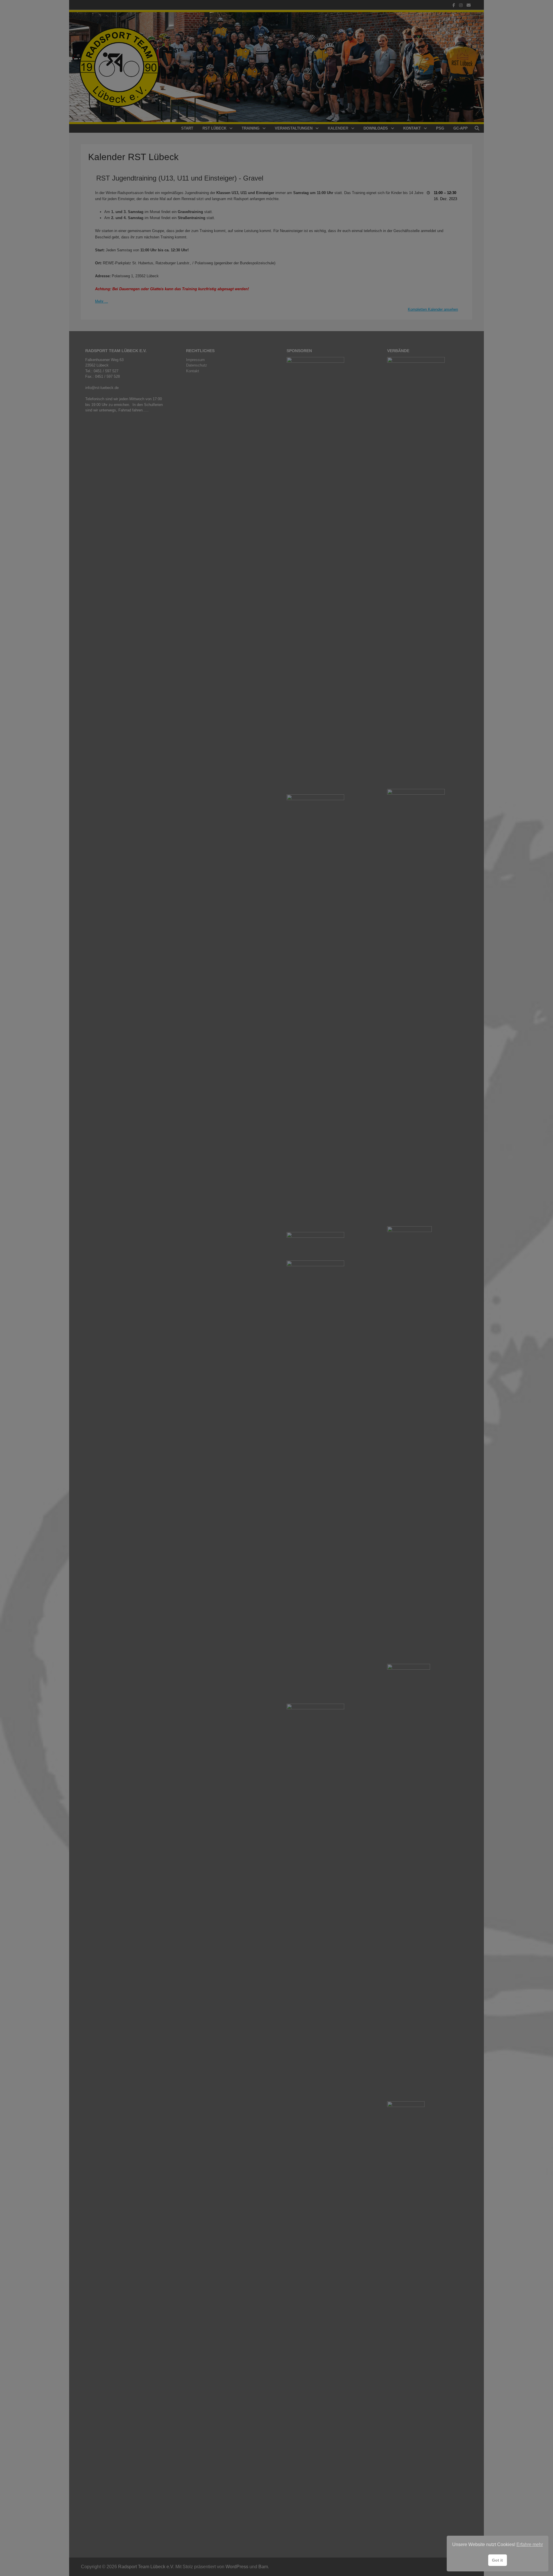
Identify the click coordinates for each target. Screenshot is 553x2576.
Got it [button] (497, 2560)
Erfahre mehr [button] (530, 2544)
